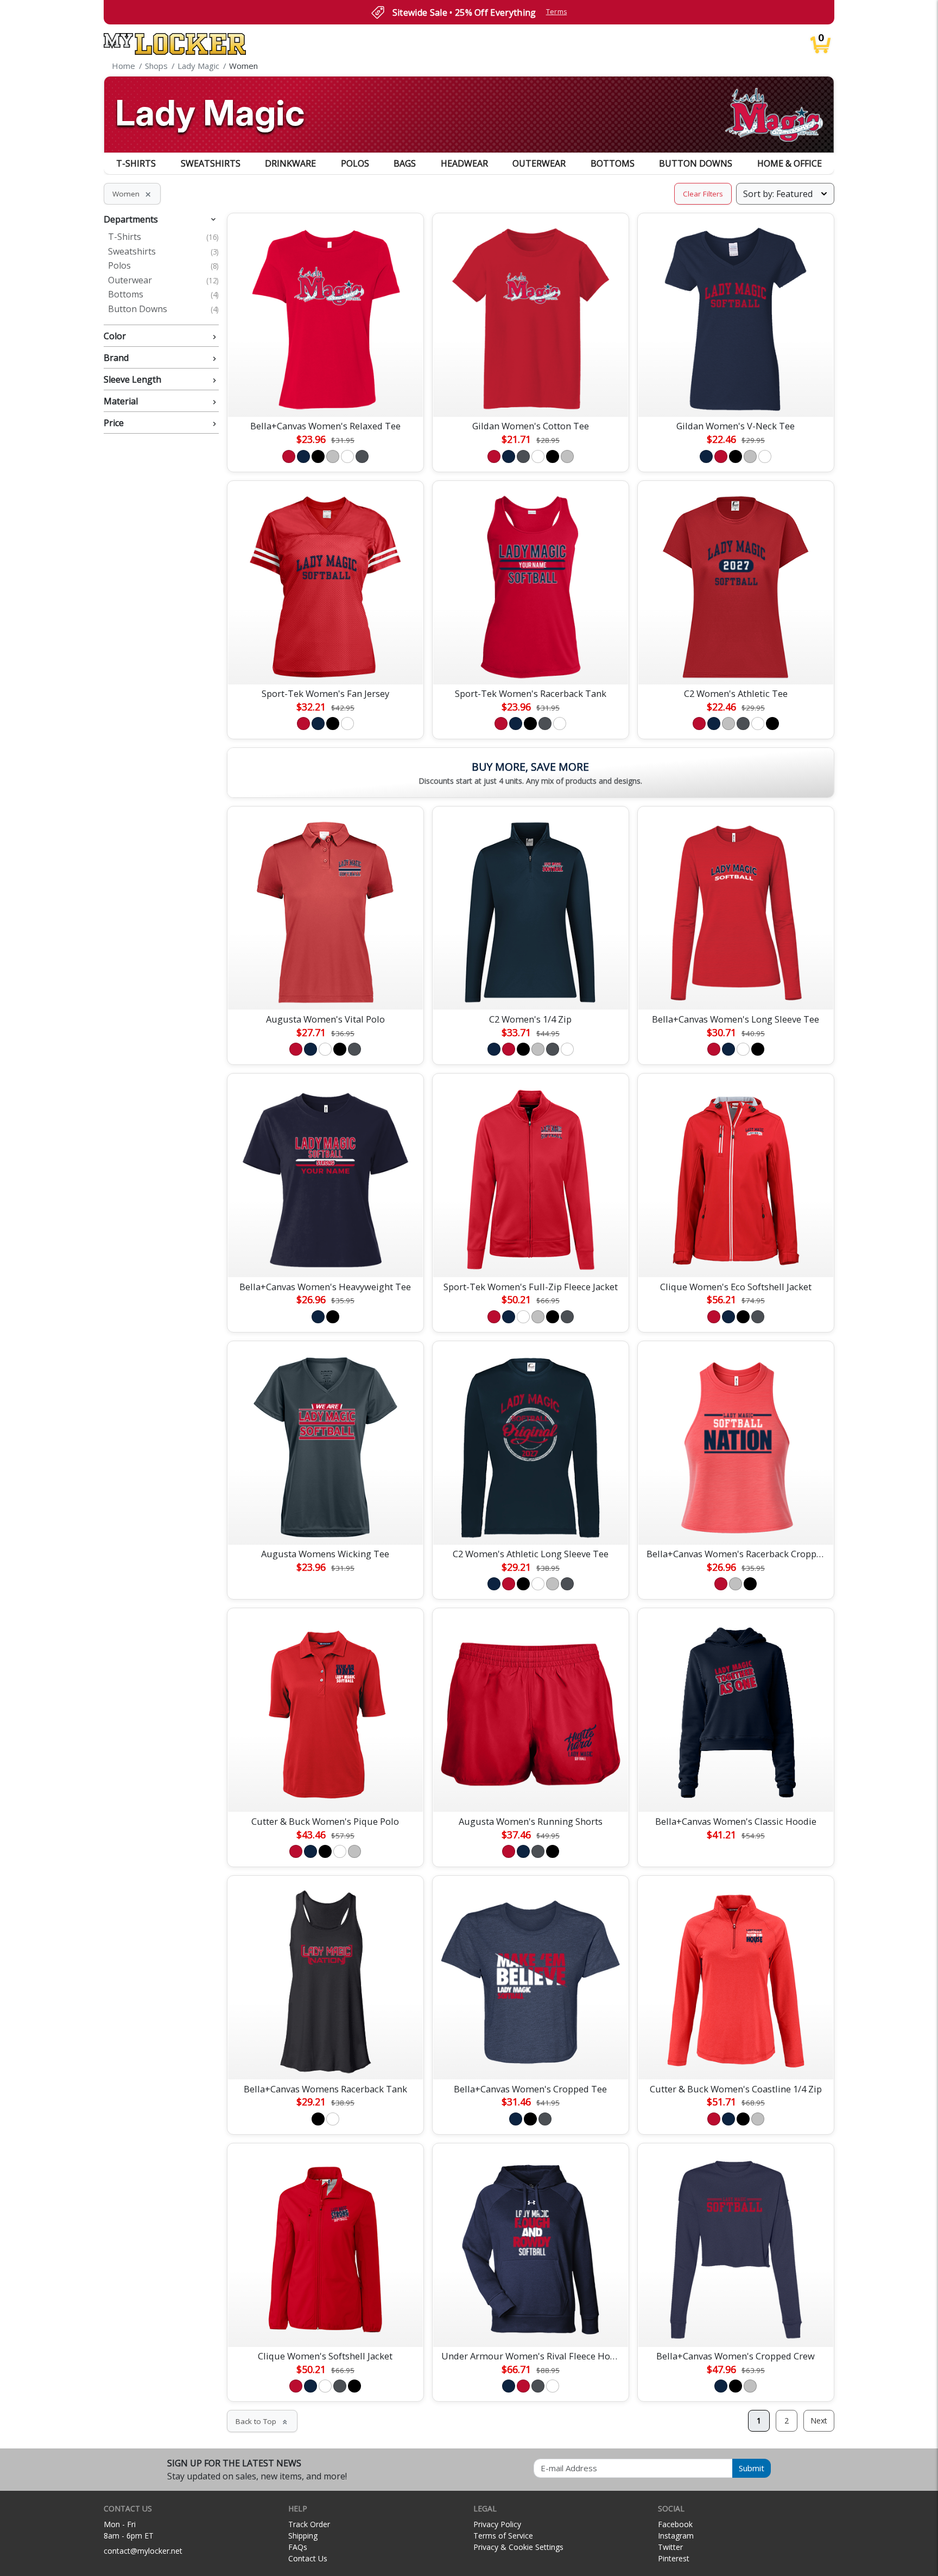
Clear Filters (703, 194)
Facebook (675, 2524)
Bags (405, 163)
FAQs (298, 2547)
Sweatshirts (211, 163)
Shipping (303, 2536)
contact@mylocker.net (143, 2551)
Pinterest (674, 2558)
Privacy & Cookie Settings (518, 2547)
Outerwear (539, 163)
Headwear (464, 163)
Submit (752, 2468)
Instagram (676, 2536)
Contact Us (308, 2558)
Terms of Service (503, 2536)
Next (819, 2420)
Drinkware (290, 163)
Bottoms (613, 163)
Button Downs (696, 163)
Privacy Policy (497, 2524)
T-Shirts (136, 163)
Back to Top (262, 2421)
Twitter (670, 2547)
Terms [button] (557, 12)
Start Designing (325, 396)
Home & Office (790, 163)
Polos (355, 163)
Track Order (309, 2524)
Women (132, 194)
